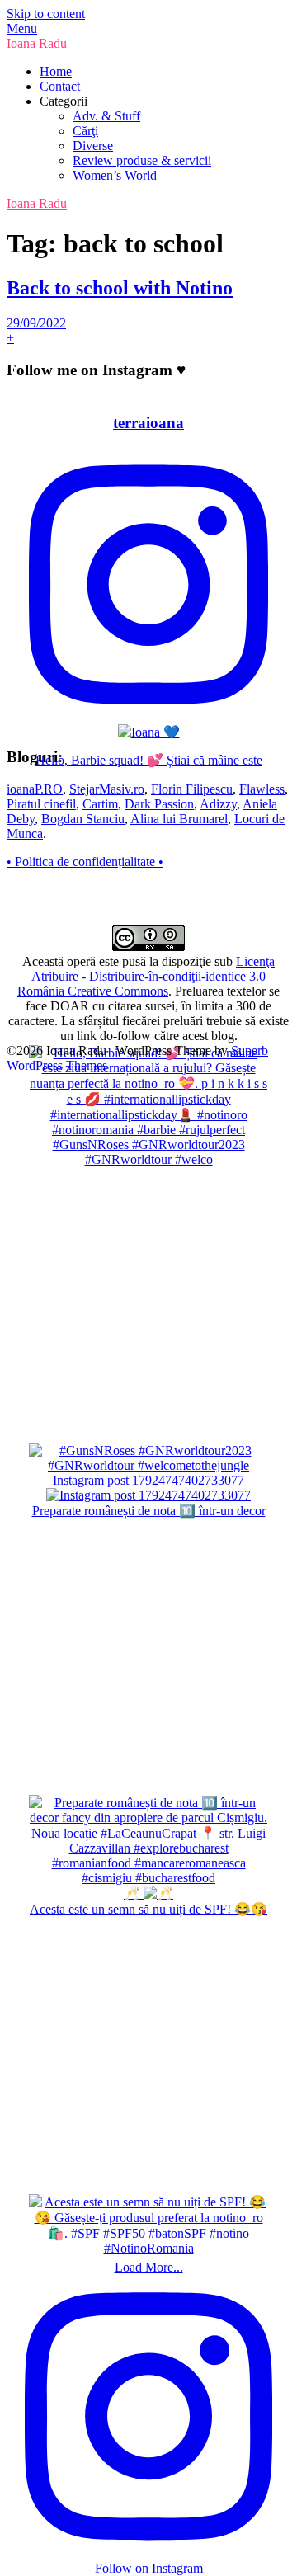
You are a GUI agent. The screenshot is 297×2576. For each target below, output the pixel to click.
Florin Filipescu (192, 789)
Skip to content (46, 14)
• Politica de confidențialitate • (85, 862)
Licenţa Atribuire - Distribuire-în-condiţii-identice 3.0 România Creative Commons (146, 976)
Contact (60, 86)
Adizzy (218, 804)
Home (56, 71)
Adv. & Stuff (106, 116)
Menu (22, 28)
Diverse (93, 146)
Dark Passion (159, 804)
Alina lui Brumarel (179, 819)
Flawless (262, 789)
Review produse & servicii (142, 160)
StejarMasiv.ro (107, 789)
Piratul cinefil (41, 804)
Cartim (100, 804)
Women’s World (115, 175)
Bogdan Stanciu (83, 819)
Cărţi (85, 131)
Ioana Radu (37, 43)
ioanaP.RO (35, 789)
